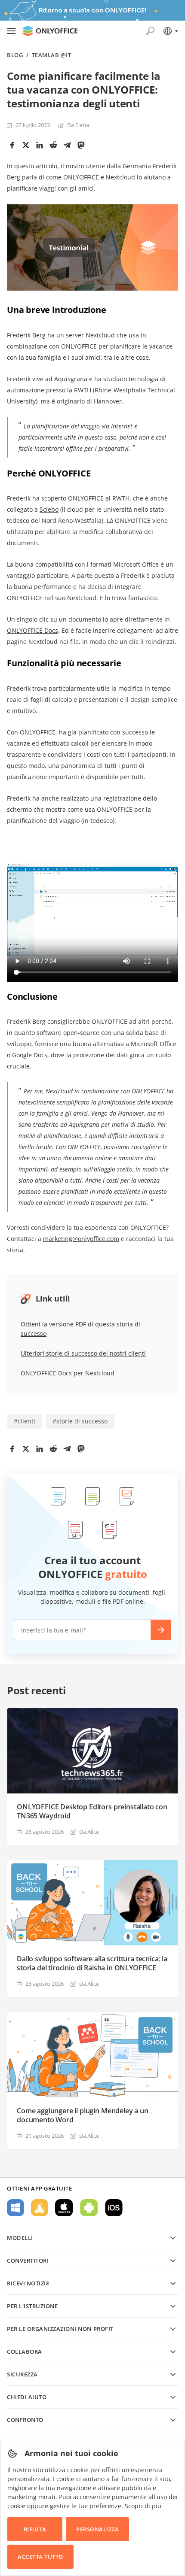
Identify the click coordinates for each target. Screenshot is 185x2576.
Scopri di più (143, 2506)
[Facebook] (12, 145)
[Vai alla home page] (50, 31)
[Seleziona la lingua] (170, 31)
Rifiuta (35, 2529)
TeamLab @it (52, 55)
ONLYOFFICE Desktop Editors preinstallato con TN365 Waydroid (92, 1811)
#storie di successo (80, 1421)
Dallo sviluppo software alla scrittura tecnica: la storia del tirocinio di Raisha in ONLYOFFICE (92, 1963)
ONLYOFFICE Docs (32, 630)
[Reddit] (53, 145)
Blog (15, 55)
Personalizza (97, 2529)
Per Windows (15, 2208)
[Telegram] (67, 145)
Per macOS (64, 2208)
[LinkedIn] (40, 145)
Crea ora (161, 1630)
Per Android (89, 2208)
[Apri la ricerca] (150, 31)
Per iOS (114, 2208)
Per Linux (40, 2208)
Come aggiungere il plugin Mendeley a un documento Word (83, 2115)
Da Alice (89, 1832)
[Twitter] (26, 145)
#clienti (25, 1421)
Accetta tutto (40, 2557)
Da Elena (78, 125)
